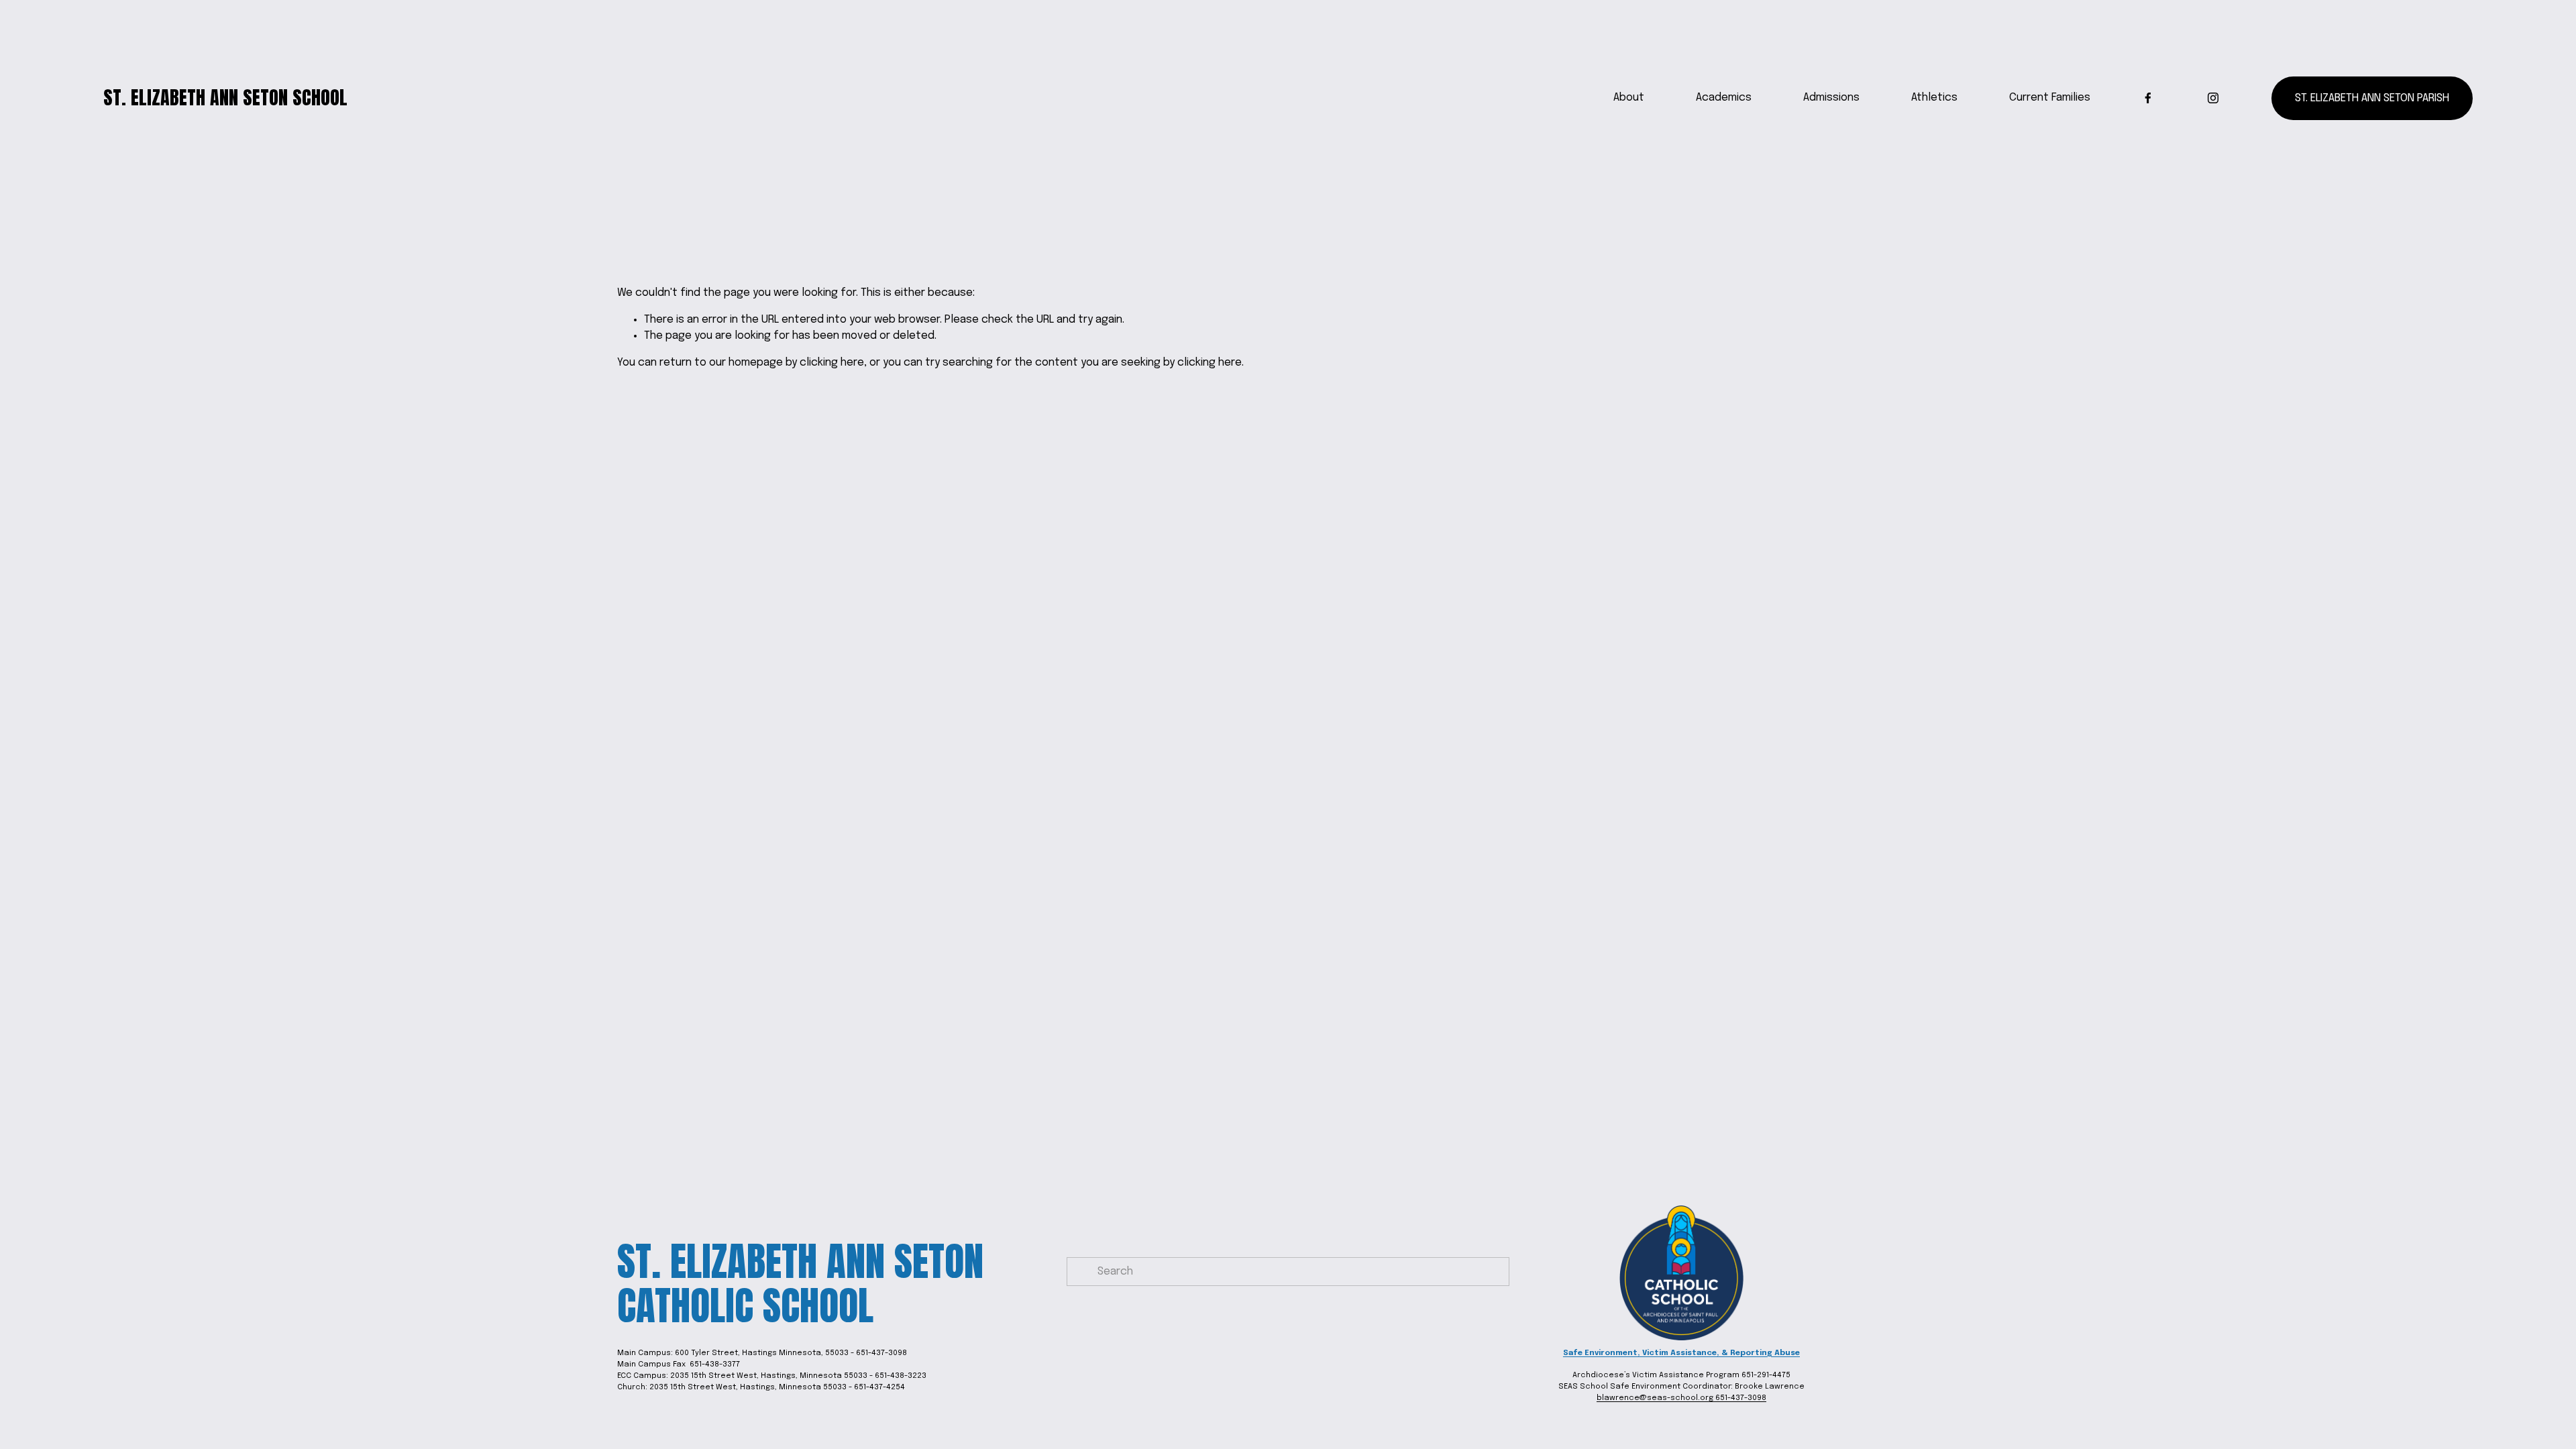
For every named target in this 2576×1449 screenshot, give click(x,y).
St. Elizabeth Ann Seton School (225, 97)
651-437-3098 (1741, 1398)
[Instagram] (2213, 98)
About (1629, 98)
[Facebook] (2148, 98)
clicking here (832, 363)
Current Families (2050, 98)
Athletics (1934, 98)
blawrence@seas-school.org (1656, 1398)
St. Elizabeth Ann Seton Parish (2372, 98)
